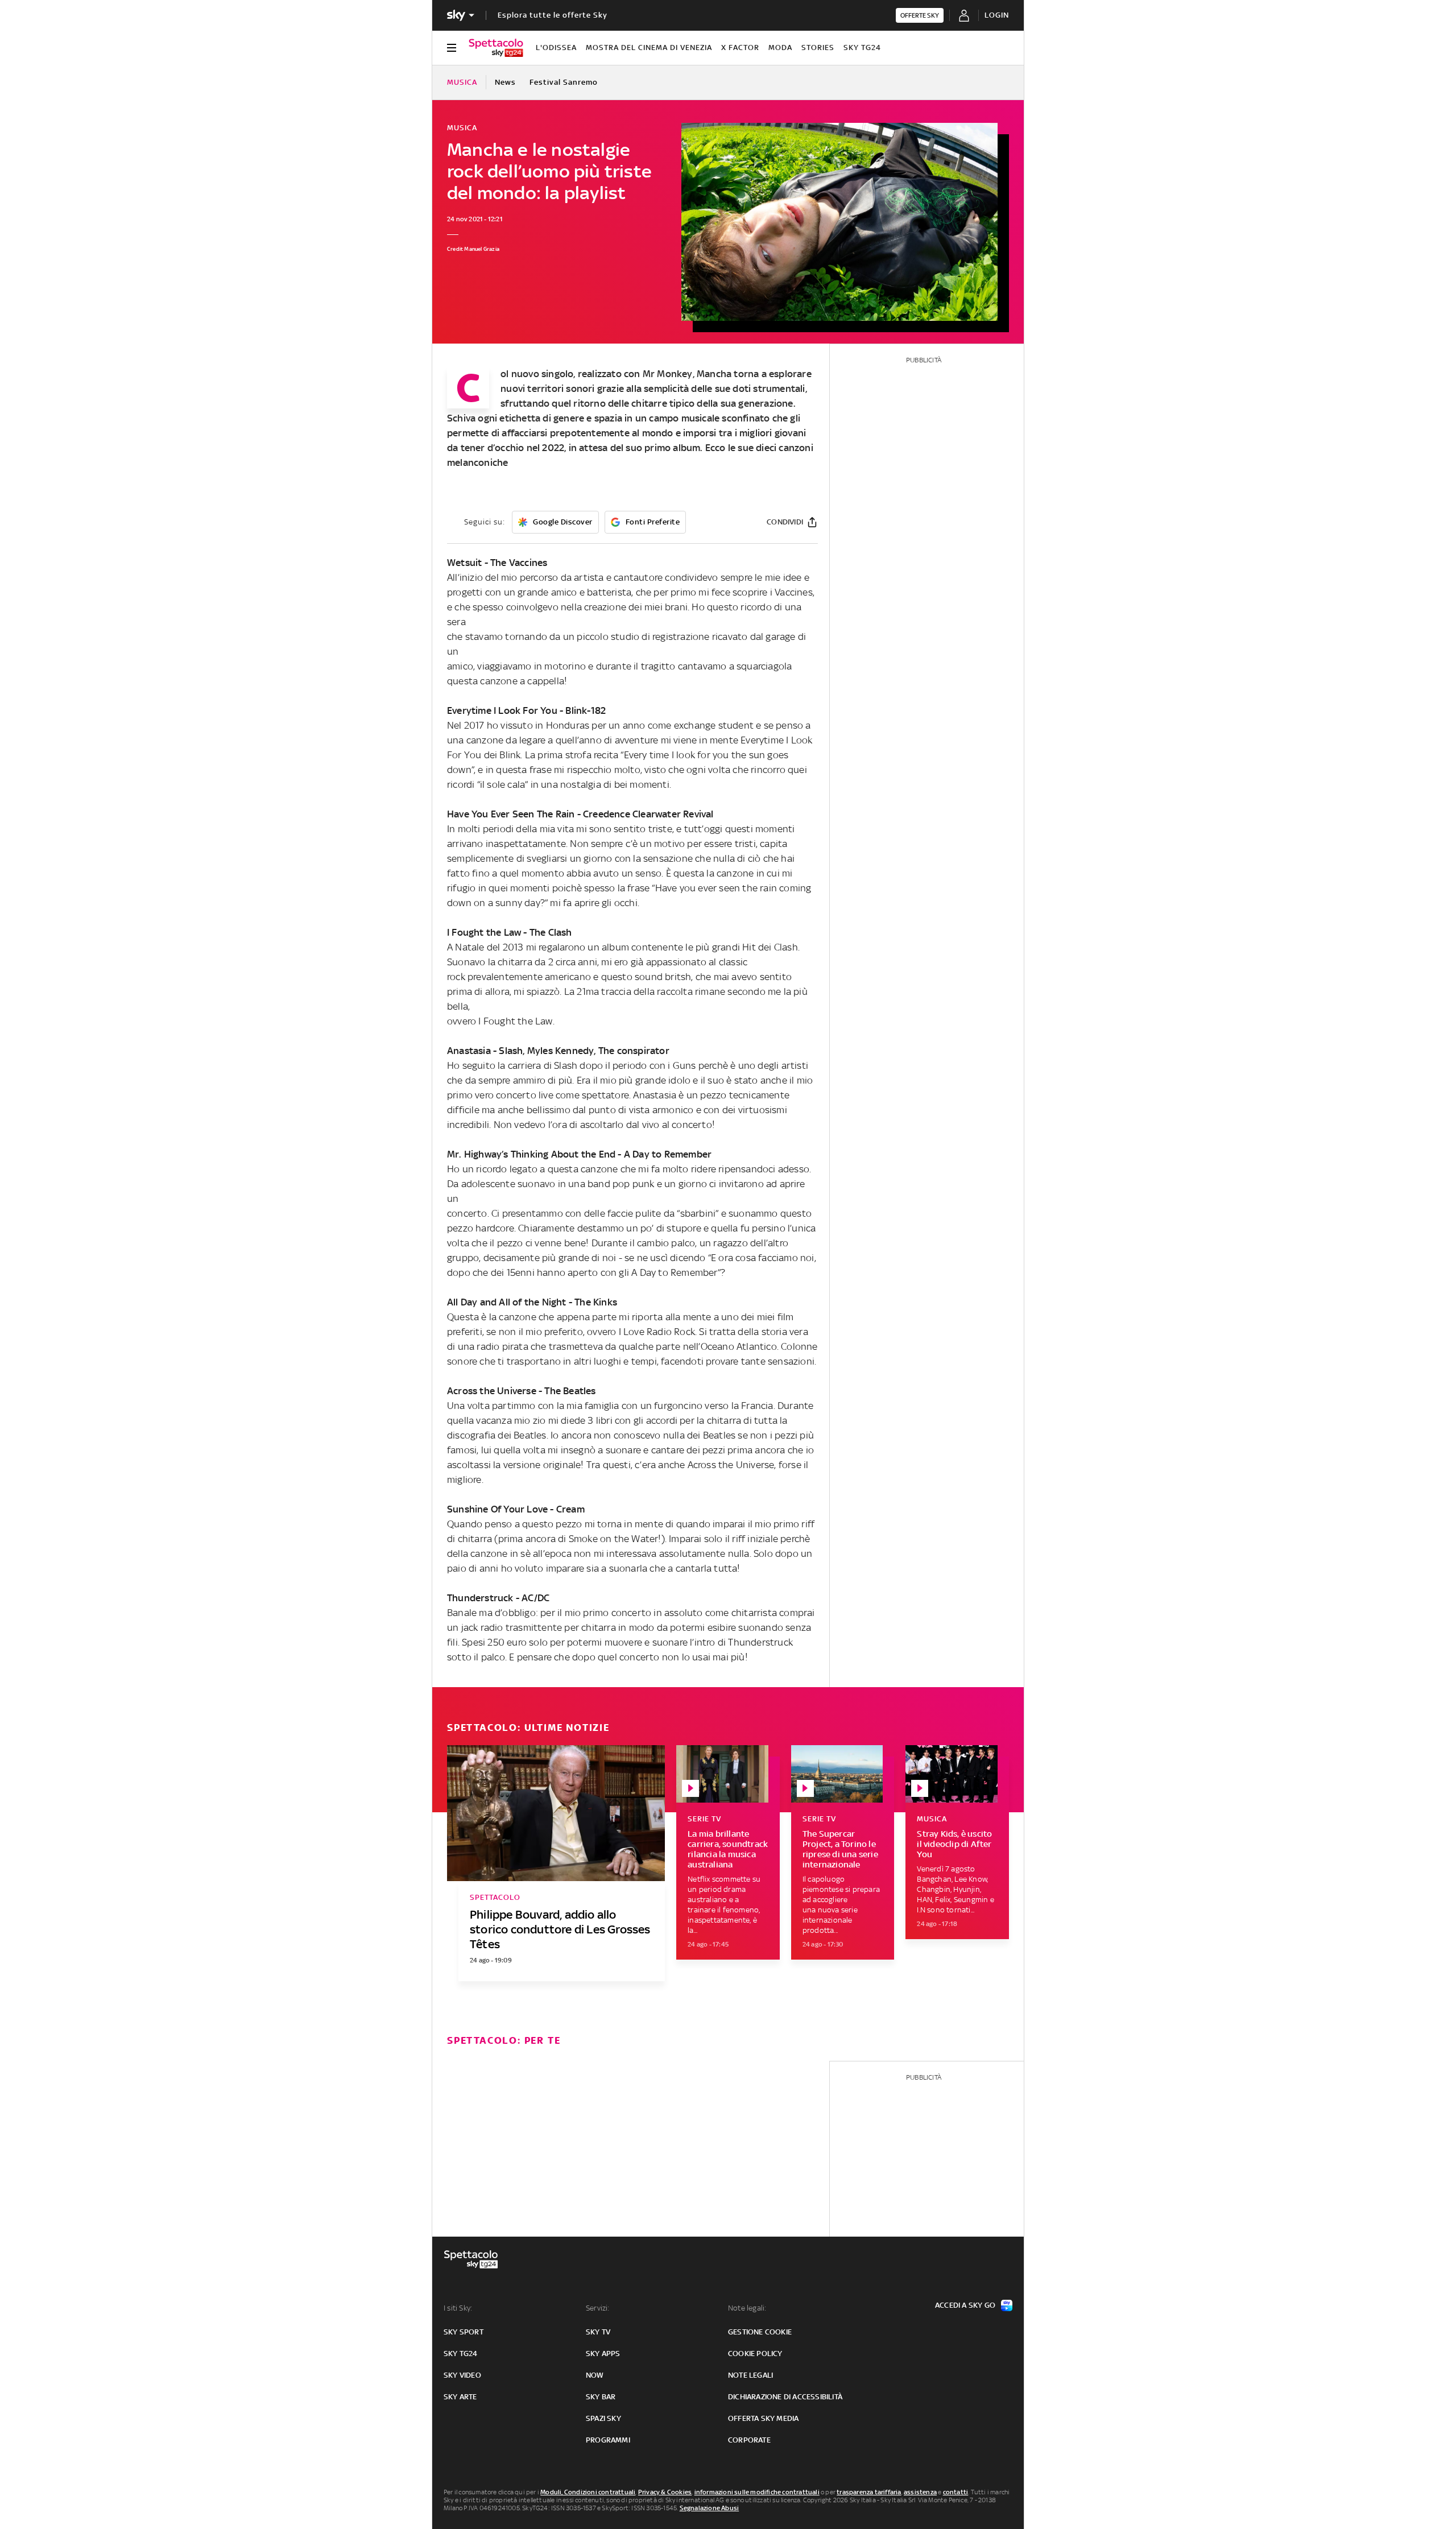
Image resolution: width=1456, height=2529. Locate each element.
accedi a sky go (965, 2305)
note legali (750, 2375)
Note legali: (747, 2308)
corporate (749, 2440)
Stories (818, 47)
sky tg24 (461, 2354)
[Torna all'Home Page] (496, 48)
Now (595, 2375)
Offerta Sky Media (763, 2418)
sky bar (601, 2397)
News (505, 82)
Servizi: (598, 2308)
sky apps (603, 2354)
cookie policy (755, 2354)
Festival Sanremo (564, 82)
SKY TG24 (862, 47)
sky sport (464, 2332)
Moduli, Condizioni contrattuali (588, 2492)
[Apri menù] (452, 48)
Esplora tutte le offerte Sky (553, 15)
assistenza (920, 2492)
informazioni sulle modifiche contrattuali (757, 2492)
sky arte (460, 2397)
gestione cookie (760, 2332)
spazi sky (603, 2418)
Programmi (608, 2440)
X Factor (740, 47)
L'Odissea (556, 47)
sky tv (598, 2332)
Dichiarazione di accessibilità (785, 2397)
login (997, 15)
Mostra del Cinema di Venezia (649, 47)
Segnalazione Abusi (710, 2508)
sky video (462, 2375)
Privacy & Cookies (665, 2492)
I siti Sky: (458, 2308)
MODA (780, 47)
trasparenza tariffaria (869, 2492)
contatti (956, 2492)
